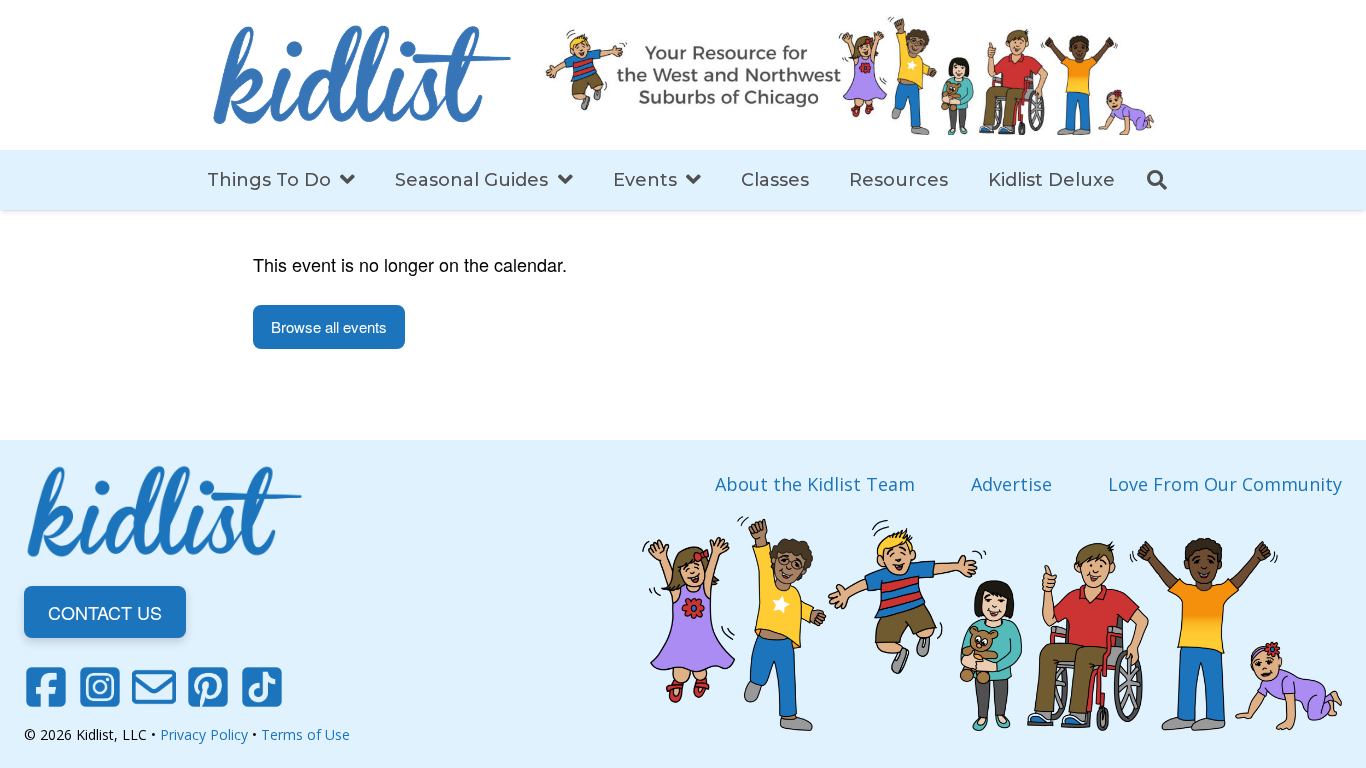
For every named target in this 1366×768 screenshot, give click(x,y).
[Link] (362, 75)
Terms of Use (305, 734)
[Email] (154, 687)
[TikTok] (262, 687)
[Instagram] (100, 687)
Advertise (1011, 484)
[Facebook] (46, 687)
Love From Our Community (1225, 484)
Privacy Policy (204, 734)
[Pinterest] (208, 687)
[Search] (1157, 180)
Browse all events (329, 326)
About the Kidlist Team (815, 484)
